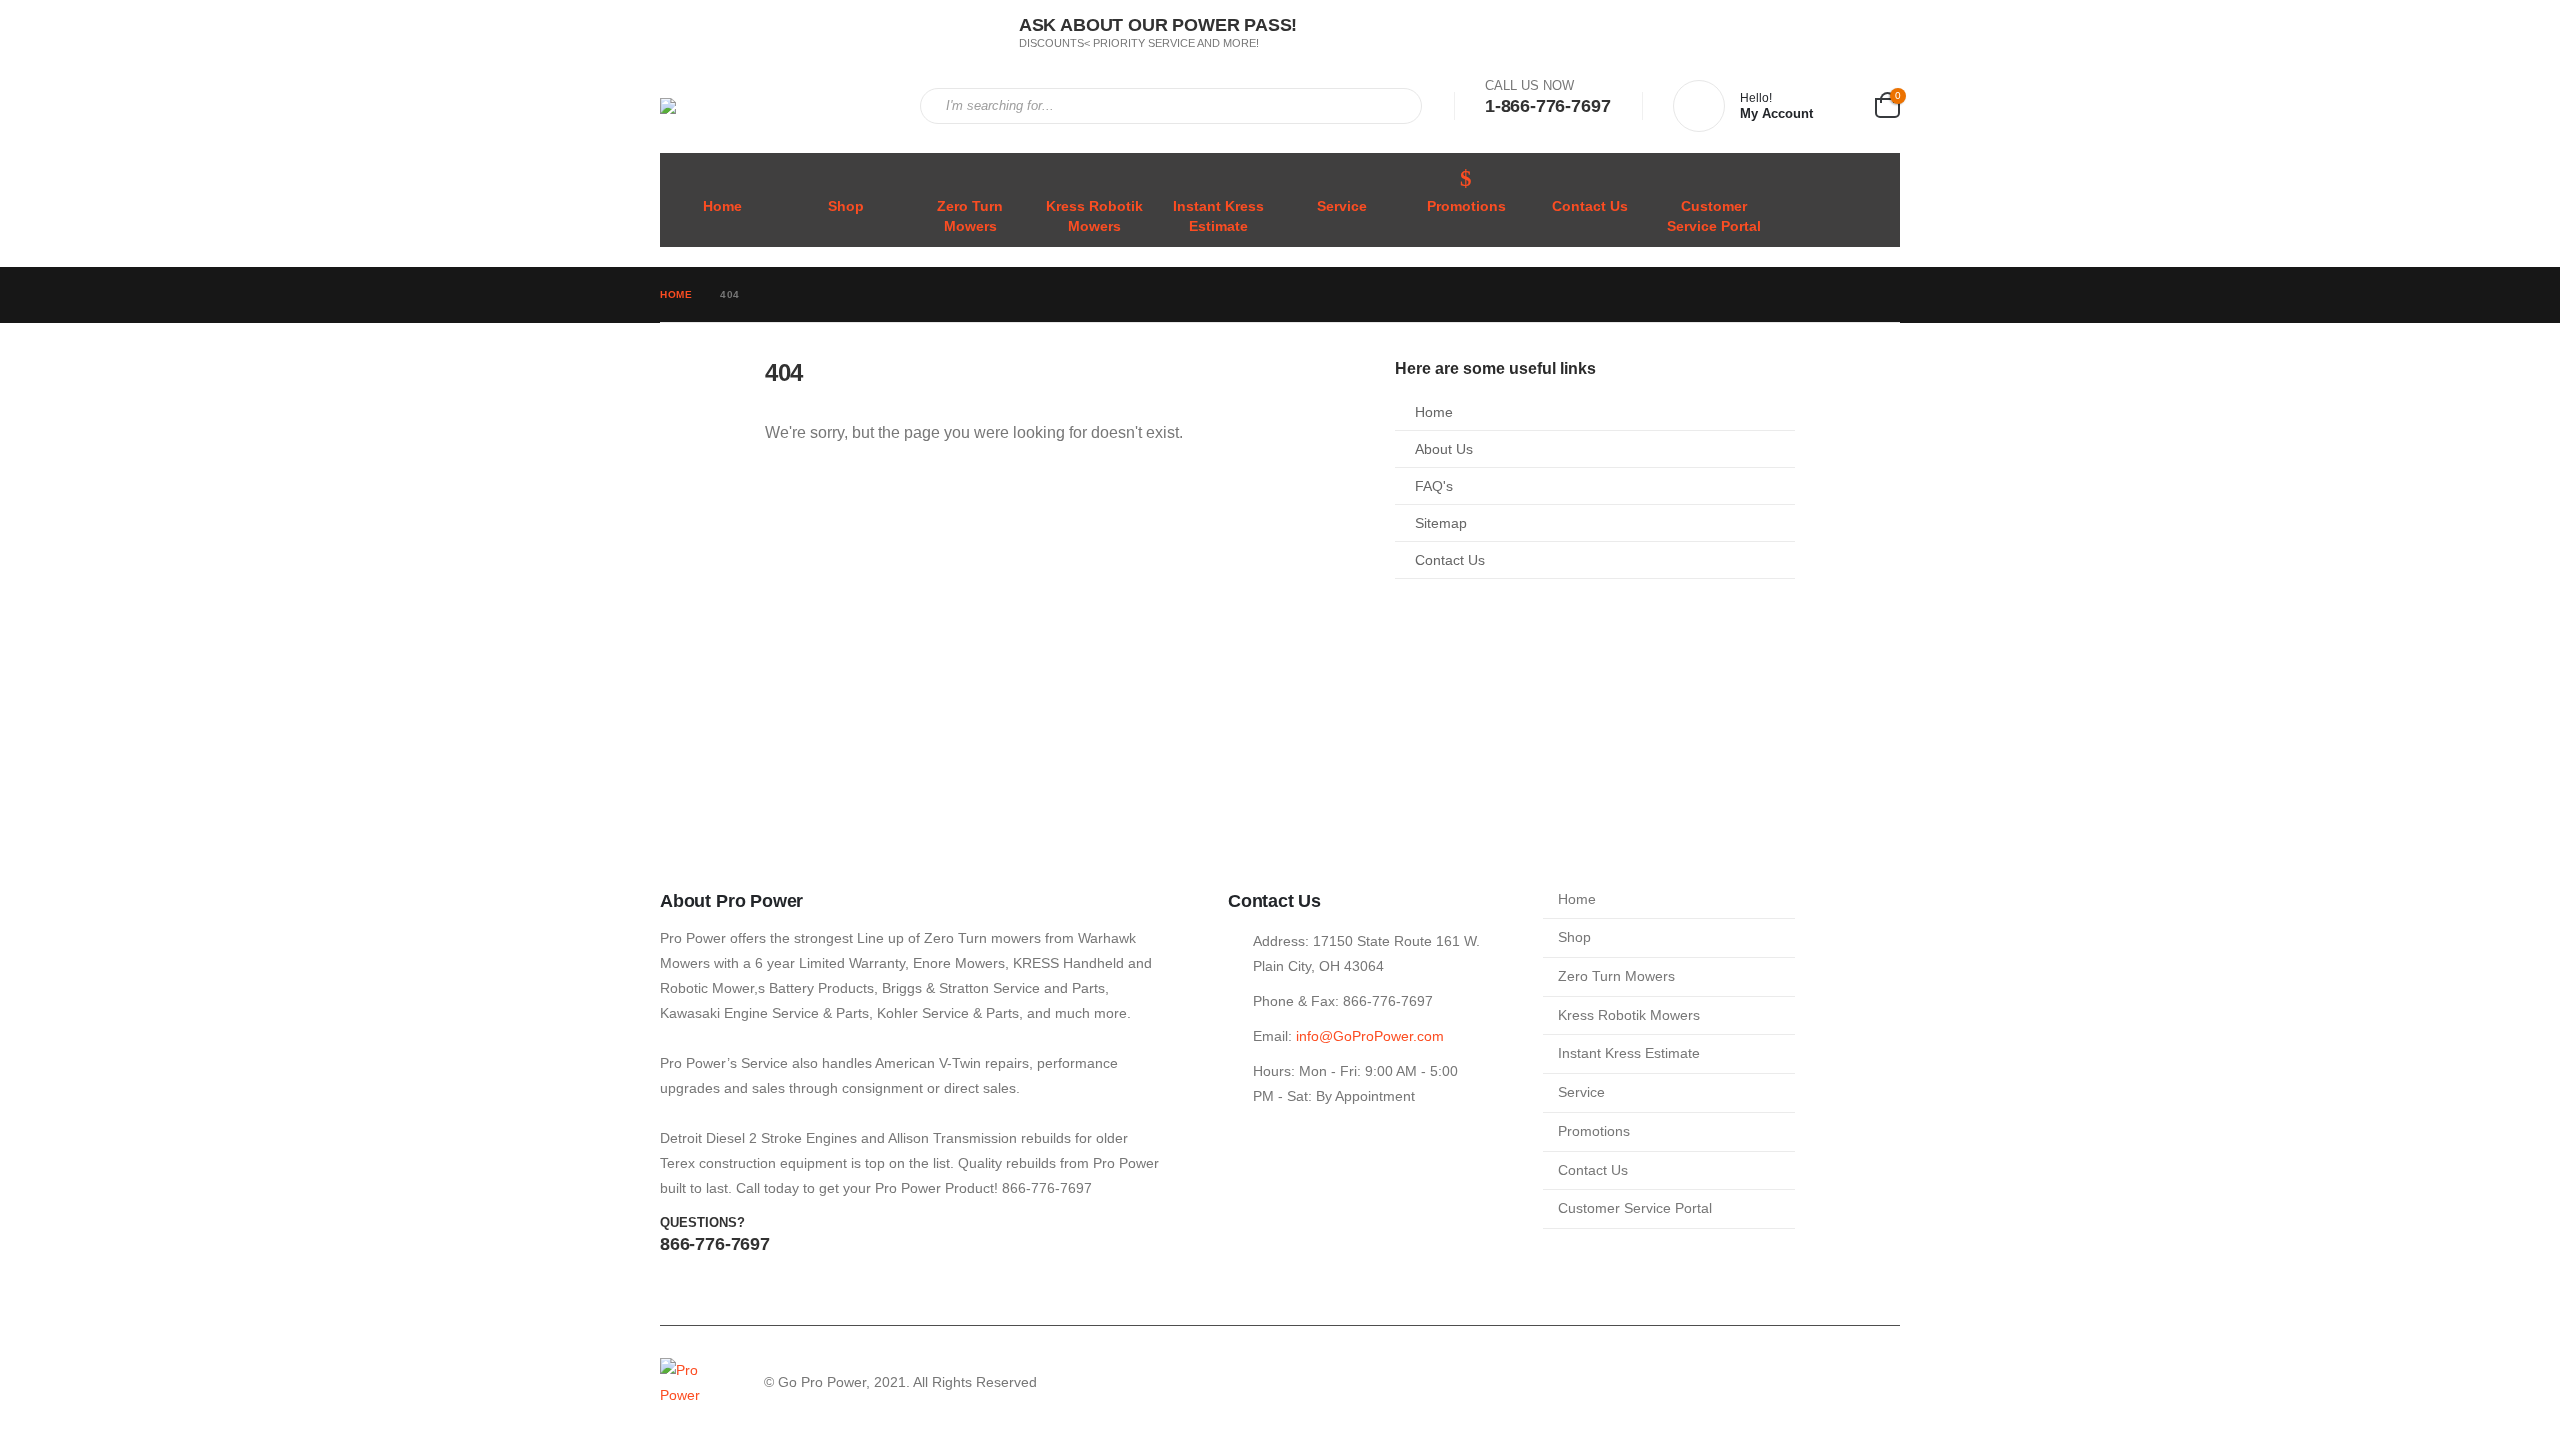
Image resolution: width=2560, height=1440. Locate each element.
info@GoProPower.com (1370, 1036)
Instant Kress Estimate (1218, 216)
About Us (1444, 449)
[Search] (1393, 106)
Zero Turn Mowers (970, 216)
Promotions (1466, 206)
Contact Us (1590, 206)
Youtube (1883, 1383)
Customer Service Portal (1714, 216)
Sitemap (1441, 523)
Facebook (1845, 1383)
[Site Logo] (775, 106)
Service (1342, 206)
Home (722, 206)
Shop (846, 206)
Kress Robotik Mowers (1094, 216)
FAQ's (1434, 486)
